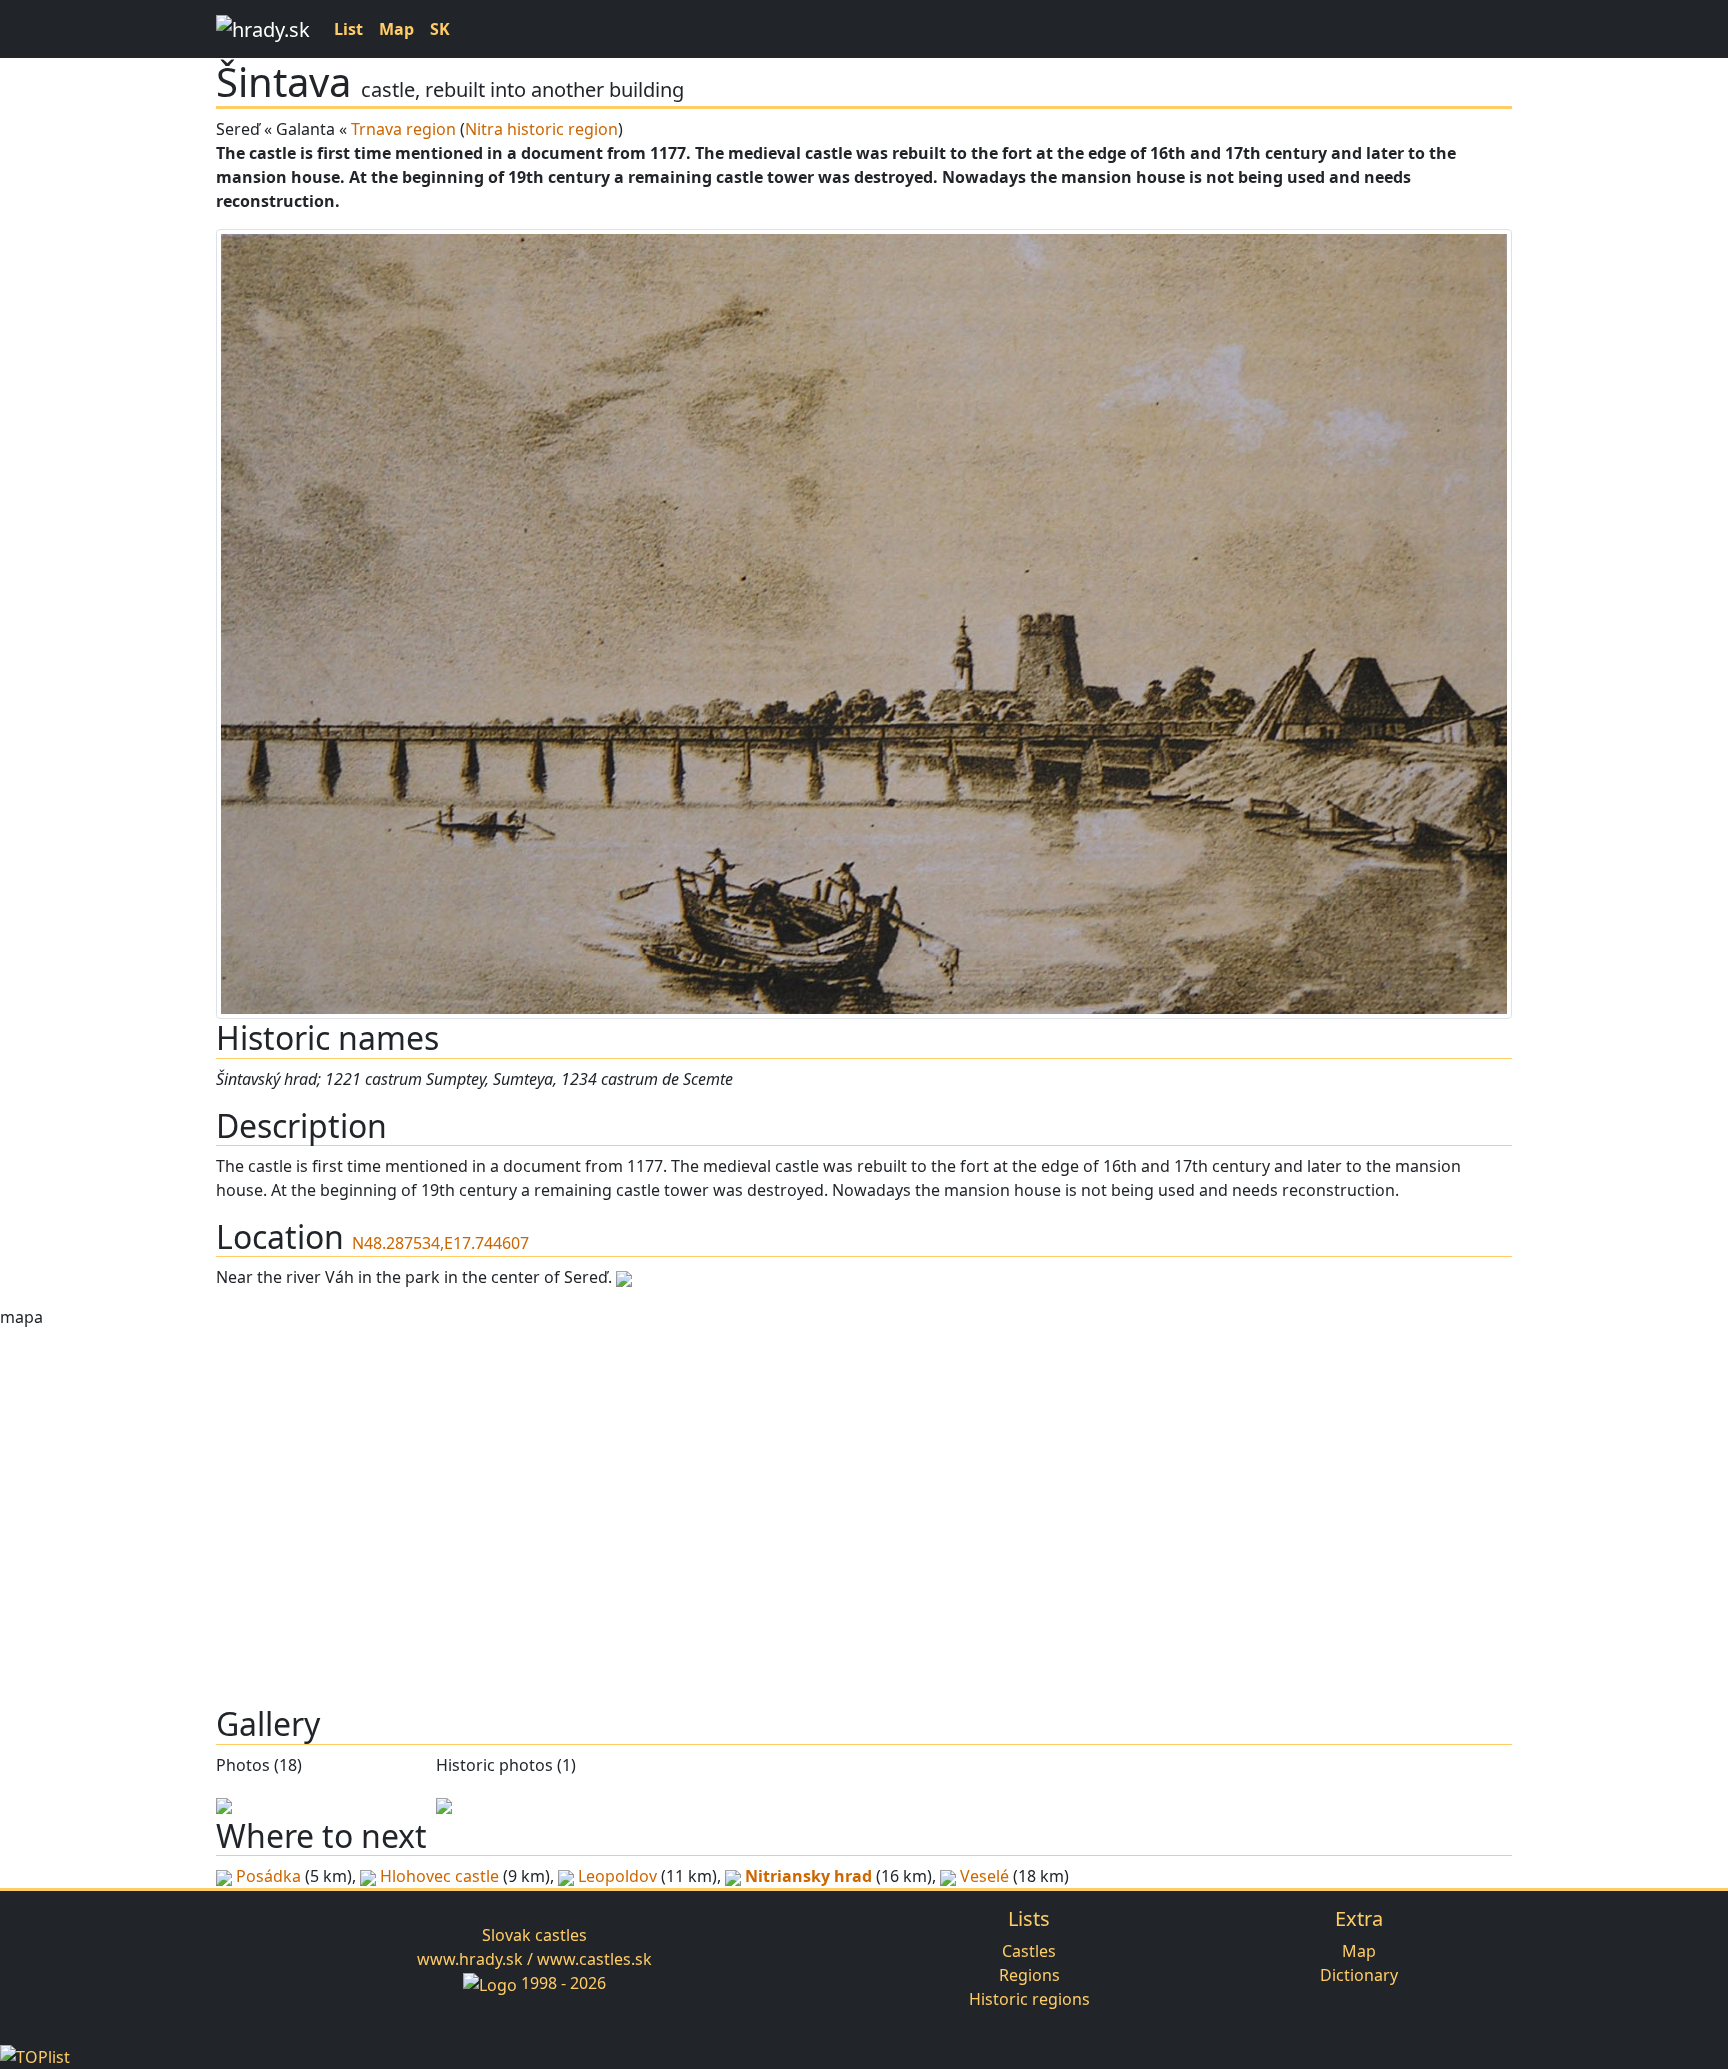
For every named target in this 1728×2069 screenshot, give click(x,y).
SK (440, 29)
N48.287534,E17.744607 (440, 1243)
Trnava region (403, 129)
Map (396, 29)
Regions (1029, 1975)
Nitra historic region (541, 129)
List (348, 29)
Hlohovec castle (439, 1876)
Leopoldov (617, 1876)
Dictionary (1359, 1975)
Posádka (268, 1876)
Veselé (984, 1876)
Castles (1029, 1951)
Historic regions (1029, 1999)
